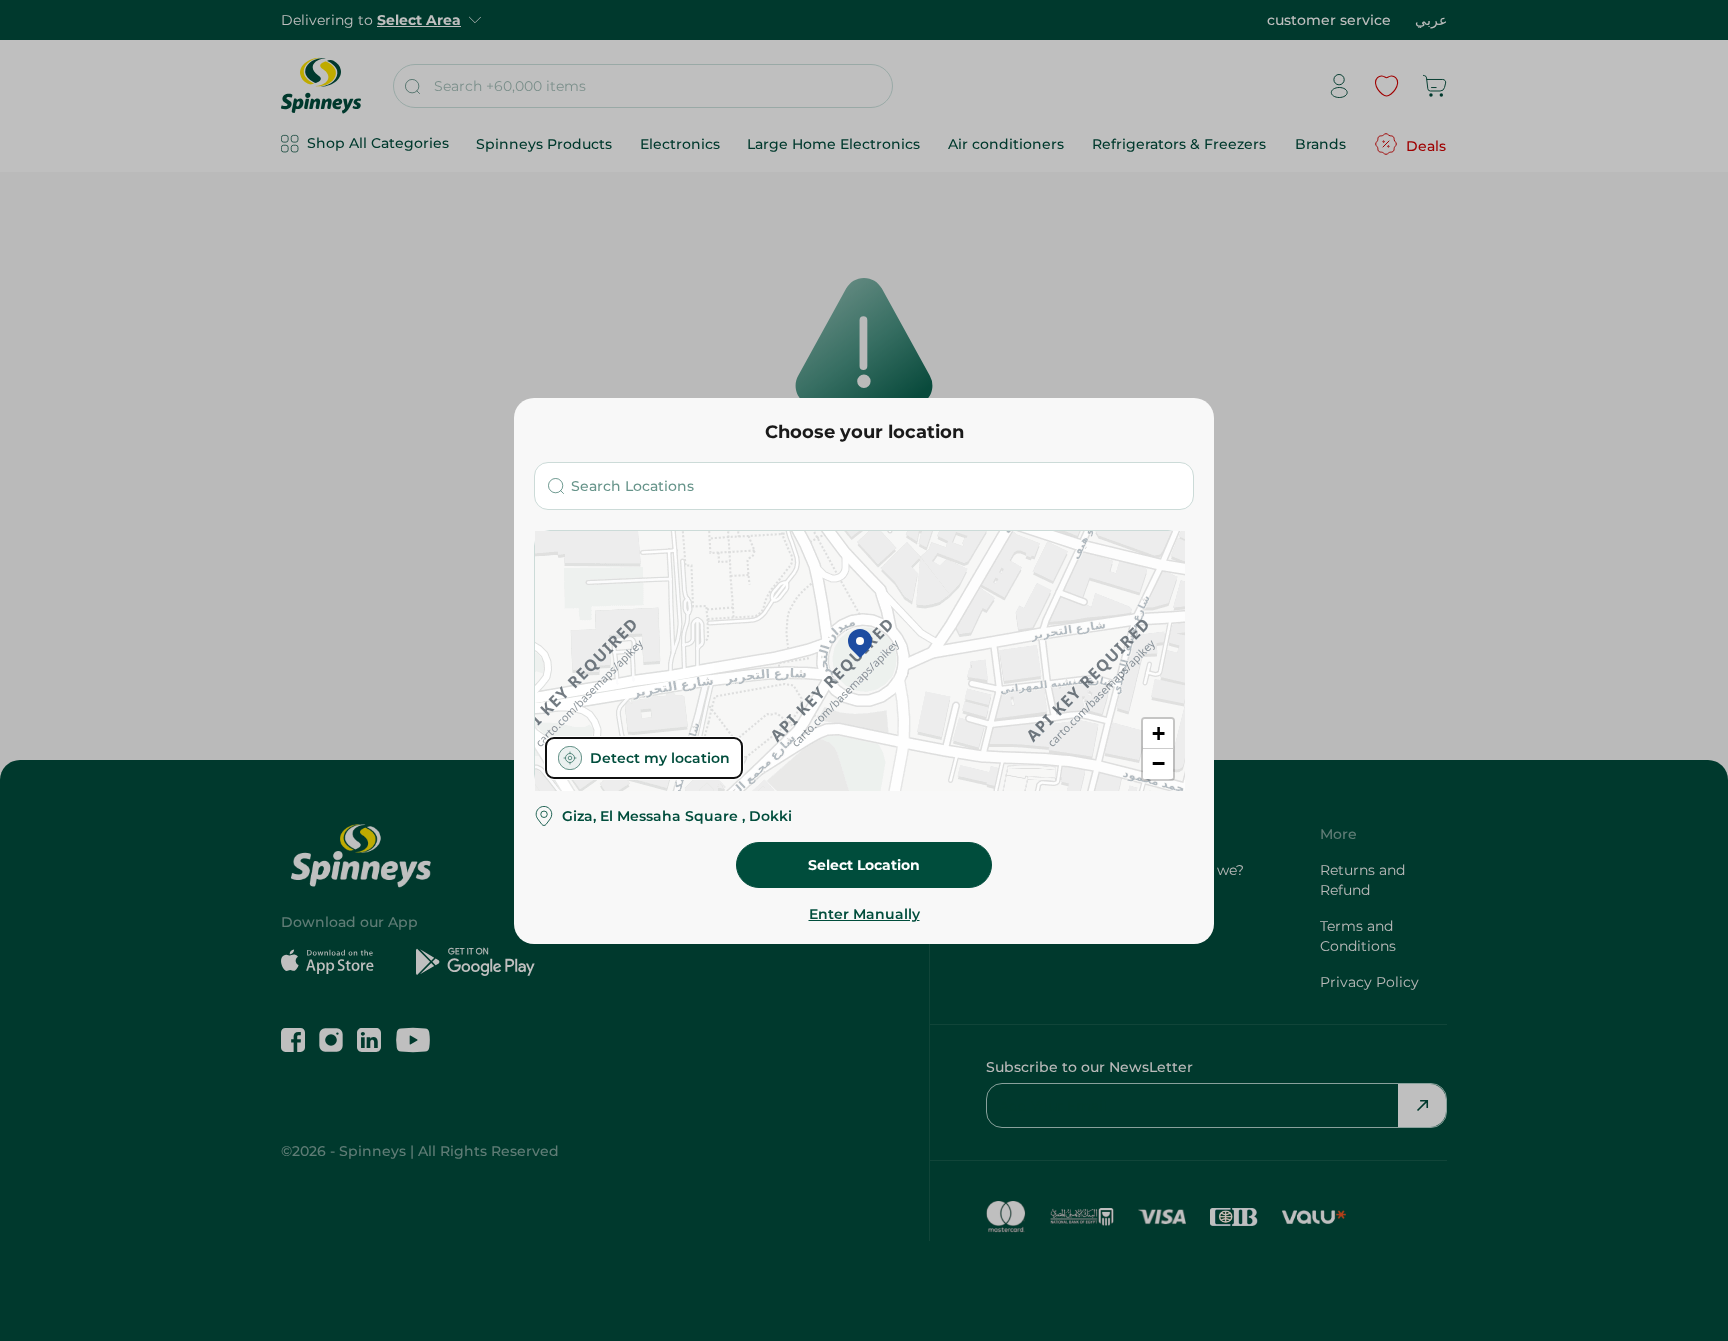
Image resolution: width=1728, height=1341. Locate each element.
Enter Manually (864, 914)
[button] (860, 645)
